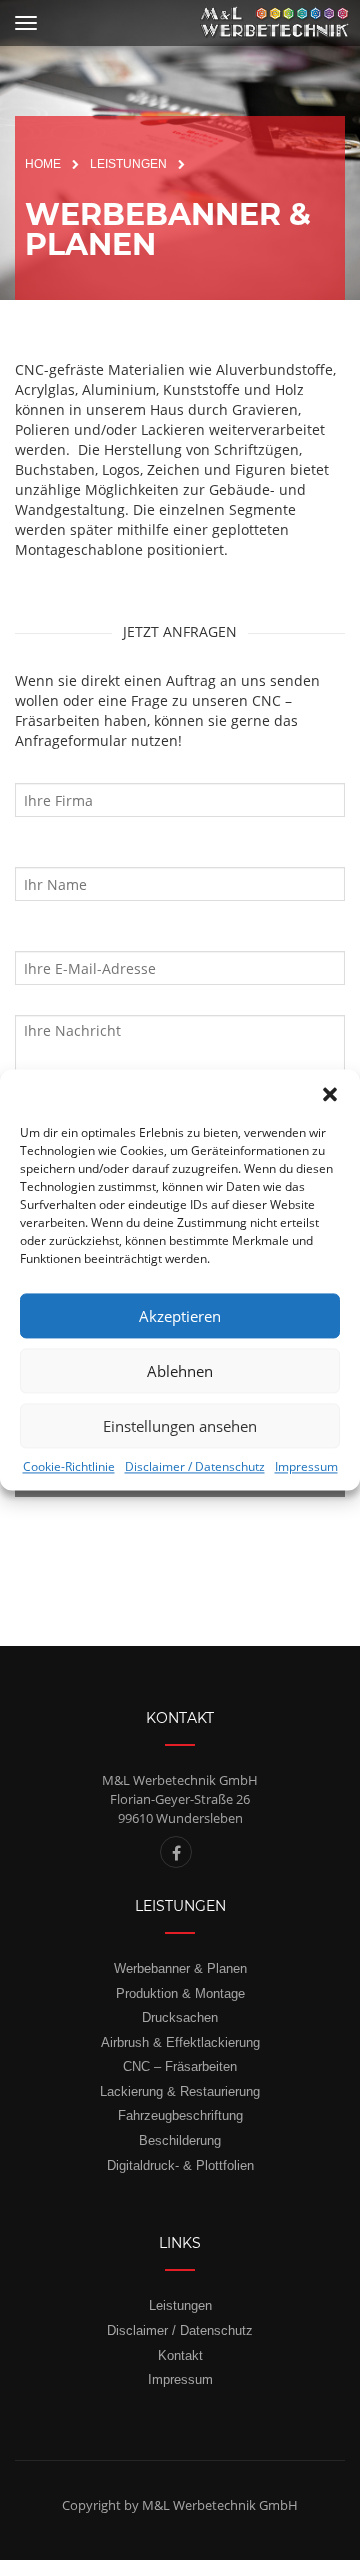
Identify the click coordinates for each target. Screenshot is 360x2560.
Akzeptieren (180, 1316)
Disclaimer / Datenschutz (195, 1466)
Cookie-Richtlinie (69, 1466)
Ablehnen (180, 1371)
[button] (330, 1094)
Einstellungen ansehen (180, 1426)
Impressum (306, 1466)
